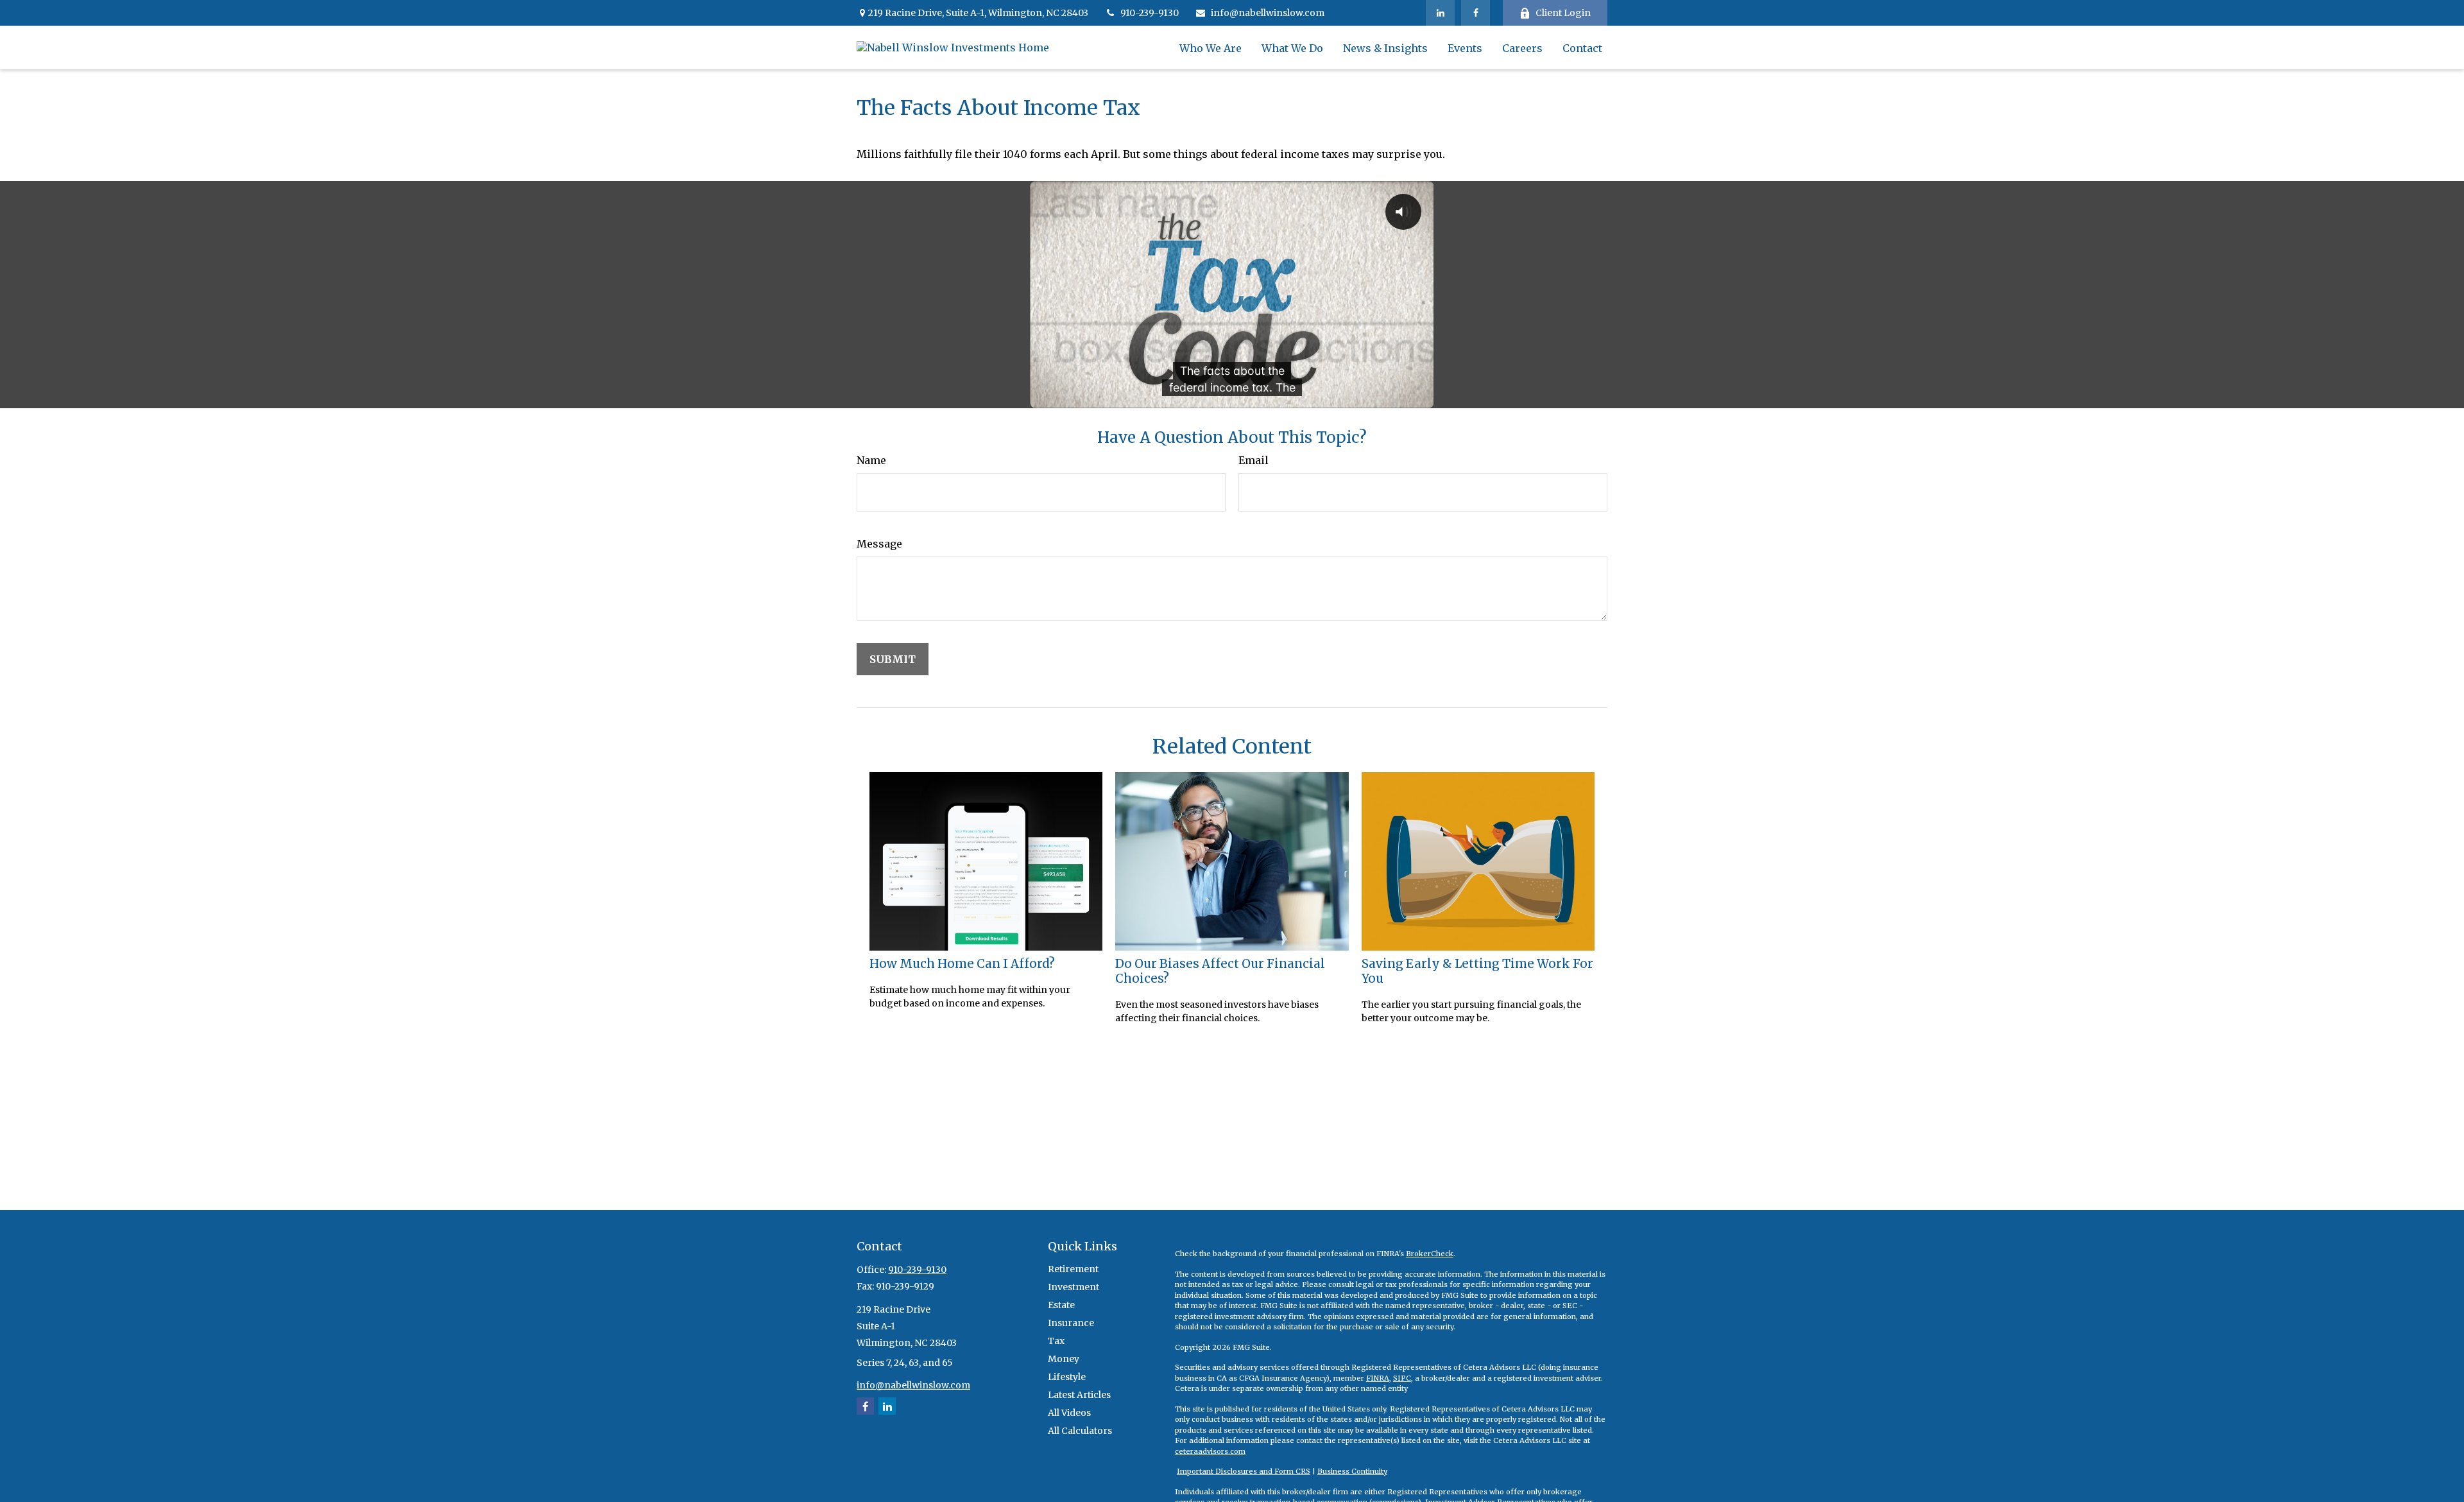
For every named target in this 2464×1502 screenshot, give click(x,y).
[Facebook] (1476, 13)
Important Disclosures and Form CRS (1244, 1471)
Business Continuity (1352, 1471)
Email (1253, 460)
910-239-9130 (1150, 13)
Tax (1056, 1341)
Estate (1061, 1305)
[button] (1211, 47)
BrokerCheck (1430, 1254)
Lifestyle (1067, 1377)
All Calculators (1080, 1431)
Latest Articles (1079, 1395)
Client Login (1563, 13)
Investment (1074, 1287)
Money (1064, 1359)
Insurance (1071, 1323)
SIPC (1402, 1378)
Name (871, 460)
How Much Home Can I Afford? (962, 964)
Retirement (1073, 1269)
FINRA (1378, 1378)
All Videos (1069, 1413)
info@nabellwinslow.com (1268, 13)
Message (879, 544)
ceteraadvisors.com (1210, 1451)
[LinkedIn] (1440, 13)
